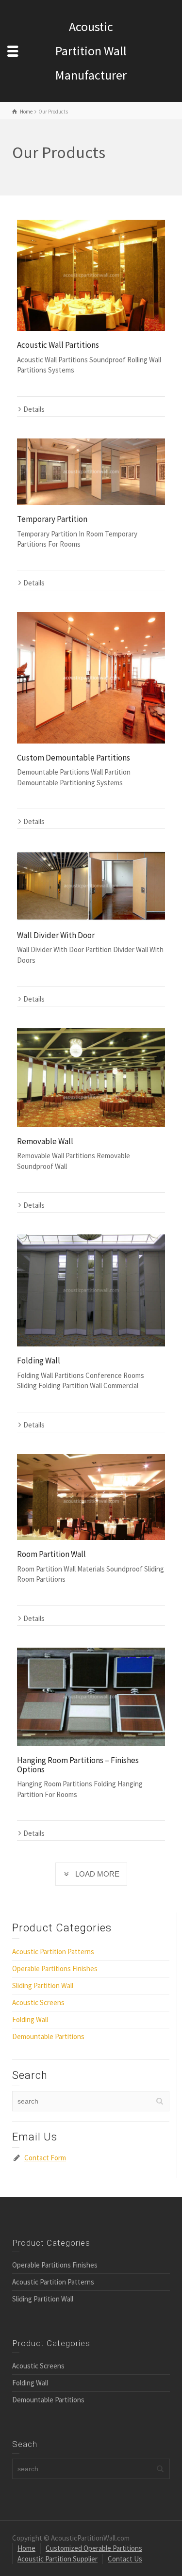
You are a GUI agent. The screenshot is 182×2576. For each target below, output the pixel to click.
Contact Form (45, 2158)
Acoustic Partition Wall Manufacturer (91, 51)
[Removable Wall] (91, 1077)
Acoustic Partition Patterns (53, 1952)
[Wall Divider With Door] (91, 886)
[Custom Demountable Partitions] (91, 678)
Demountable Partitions (48, 2036)
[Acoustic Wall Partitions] (91, 275)
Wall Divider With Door (56, 935)
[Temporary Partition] (91, 472)
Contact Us (125, 2559)
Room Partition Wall (51, 1554)
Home (26, 2548)
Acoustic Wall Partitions (58, 345)
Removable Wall (45, 1141)
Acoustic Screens (38, 2002)
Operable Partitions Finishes (55, 1968)
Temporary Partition (52, 519)
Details (34, 409)
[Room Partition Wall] (91, 1497)
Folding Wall (39, 1361)
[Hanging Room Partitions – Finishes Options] (91, 1697)
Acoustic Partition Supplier (58, 2559)
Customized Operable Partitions (94, 2548)
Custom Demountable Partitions (74, 758)
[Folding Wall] (91, 1290)
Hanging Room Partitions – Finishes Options (78, 1765)
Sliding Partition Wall (43, 1985)
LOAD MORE (97, 1874)
